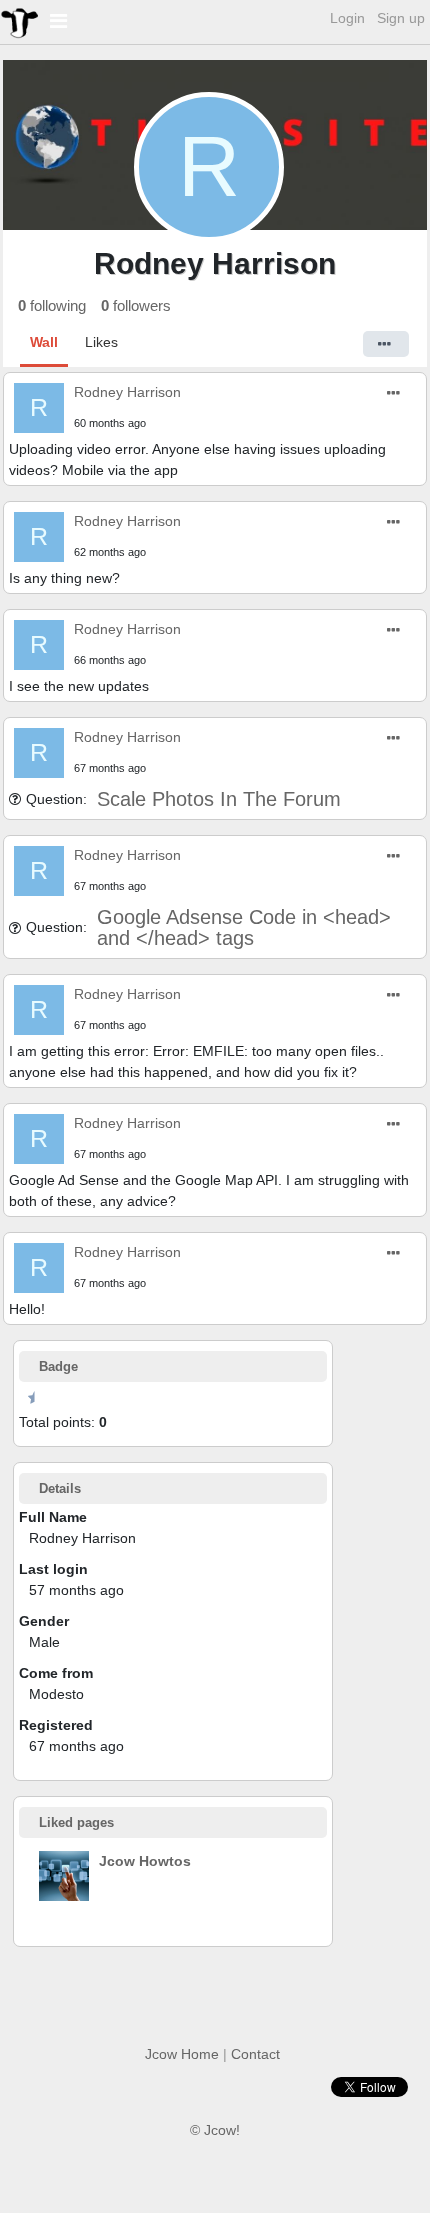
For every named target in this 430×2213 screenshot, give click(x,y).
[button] (386, 344)
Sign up (401, 18)
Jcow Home (182, 2054)
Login (347, 18)
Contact (255, 2054)
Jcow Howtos (145, 1861)
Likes (101, 342)
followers (136, 305)
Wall (44, 342)
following (52, 305)
